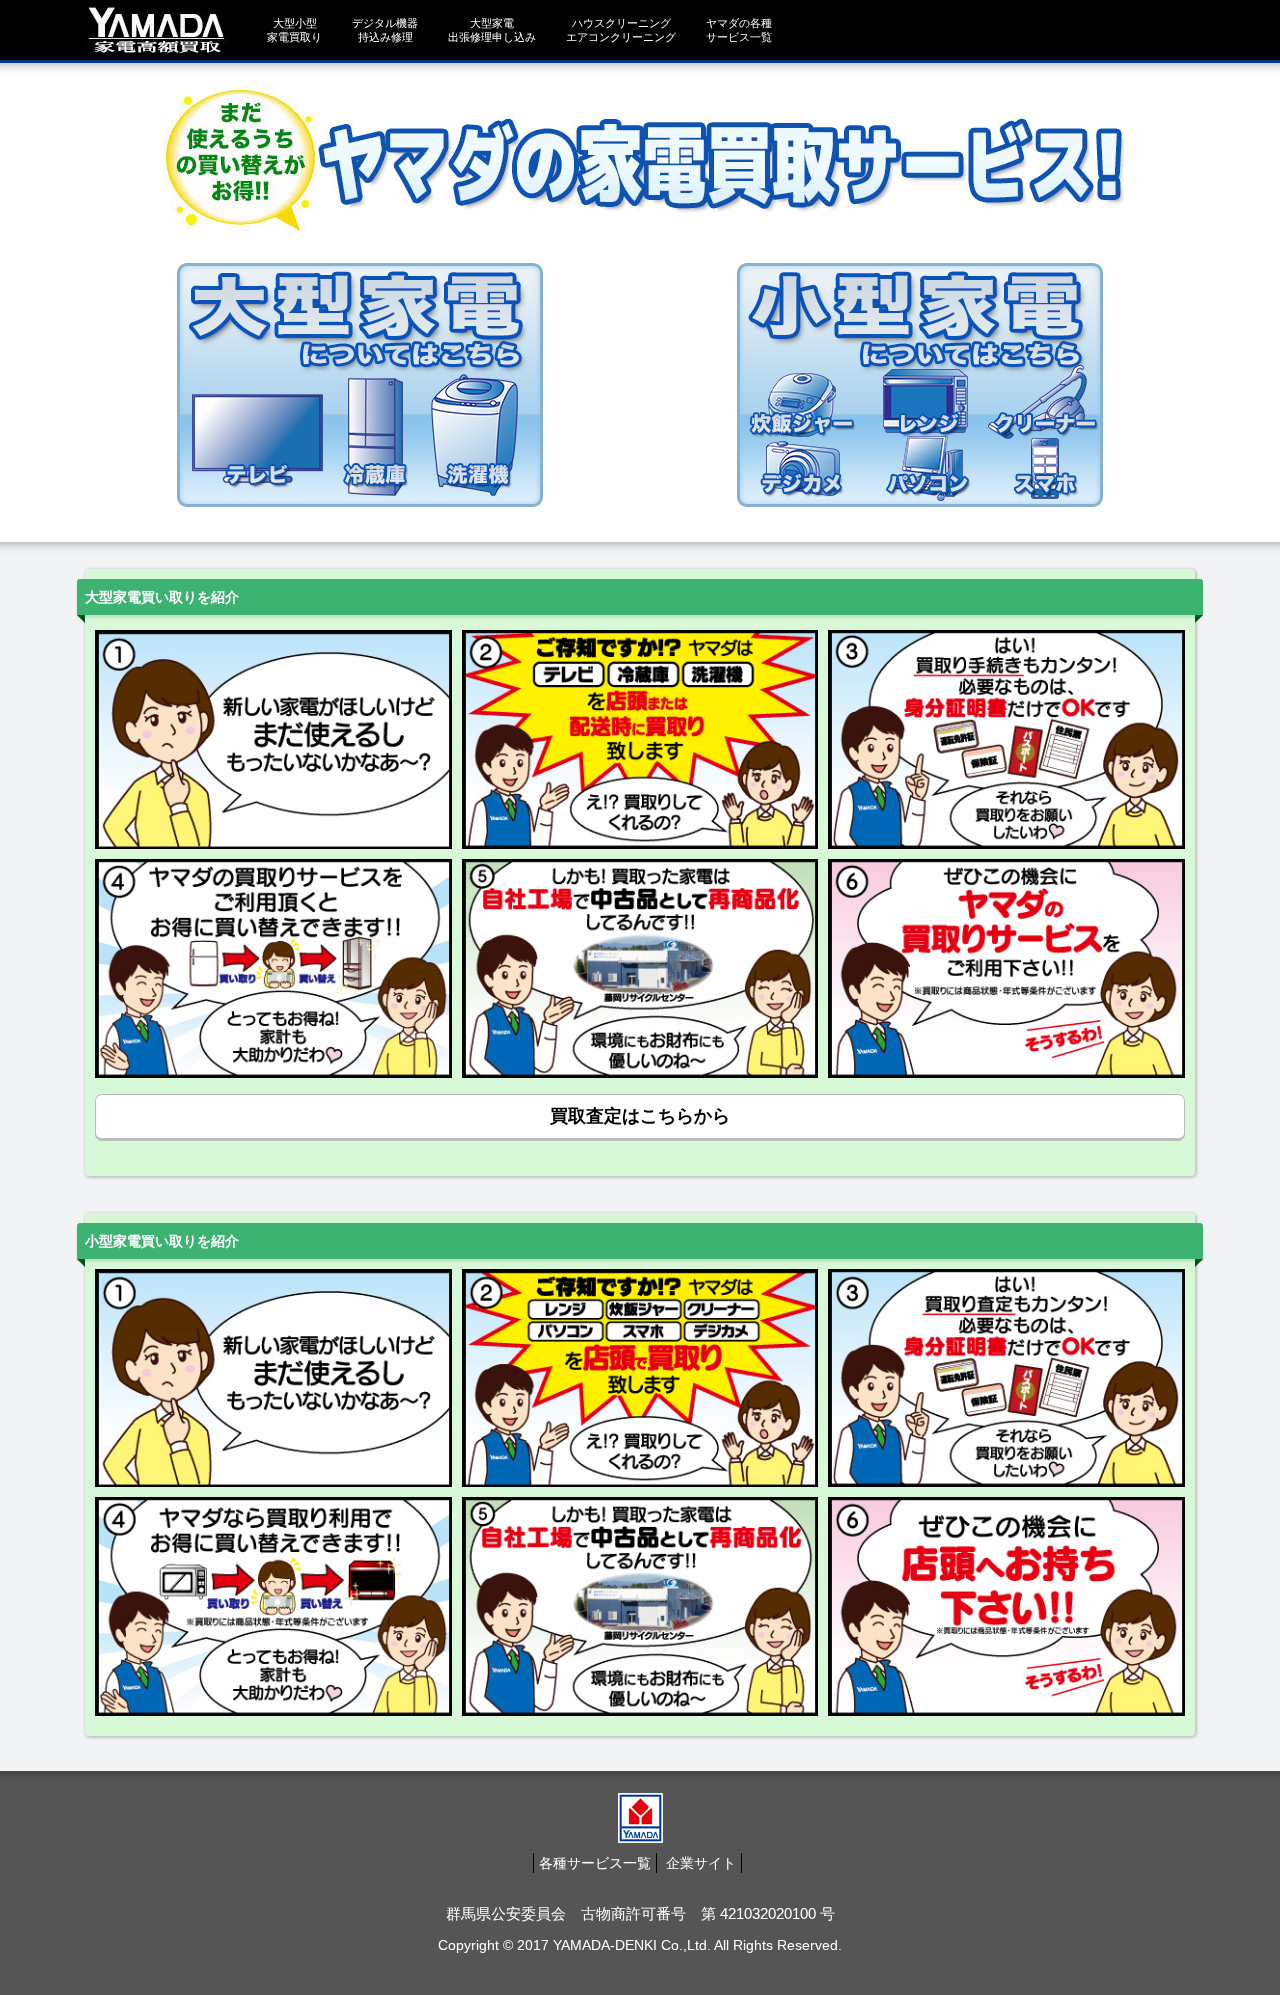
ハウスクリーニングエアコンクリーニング (621, 30)
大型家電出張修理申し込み (492, 30)
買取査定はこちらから (640, 1116)
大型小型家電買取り (294, 30)
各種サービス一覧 (595, 1863)
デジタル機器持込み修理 (385, 30)
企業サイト (701, 1863)
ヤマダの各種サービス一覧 (739, 30)
